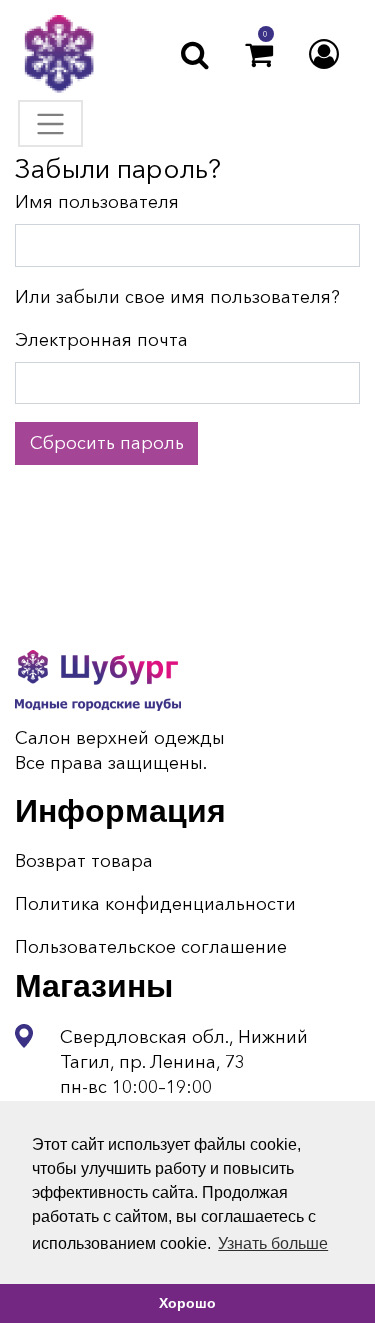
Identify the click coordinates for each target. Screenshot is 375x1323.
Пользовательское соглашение (151, 947)
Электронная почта (101, 340)
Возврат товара (84, 861)
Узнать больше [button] (273, 1243)
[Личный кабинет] (324, 54)
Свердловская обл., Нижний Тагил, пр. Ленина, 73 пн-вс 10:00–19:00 (184, 1062)
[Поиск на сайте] (195, 54)
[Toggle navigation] (50, 123)
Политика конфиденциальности (155, 904)
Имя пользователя (97, 202)
